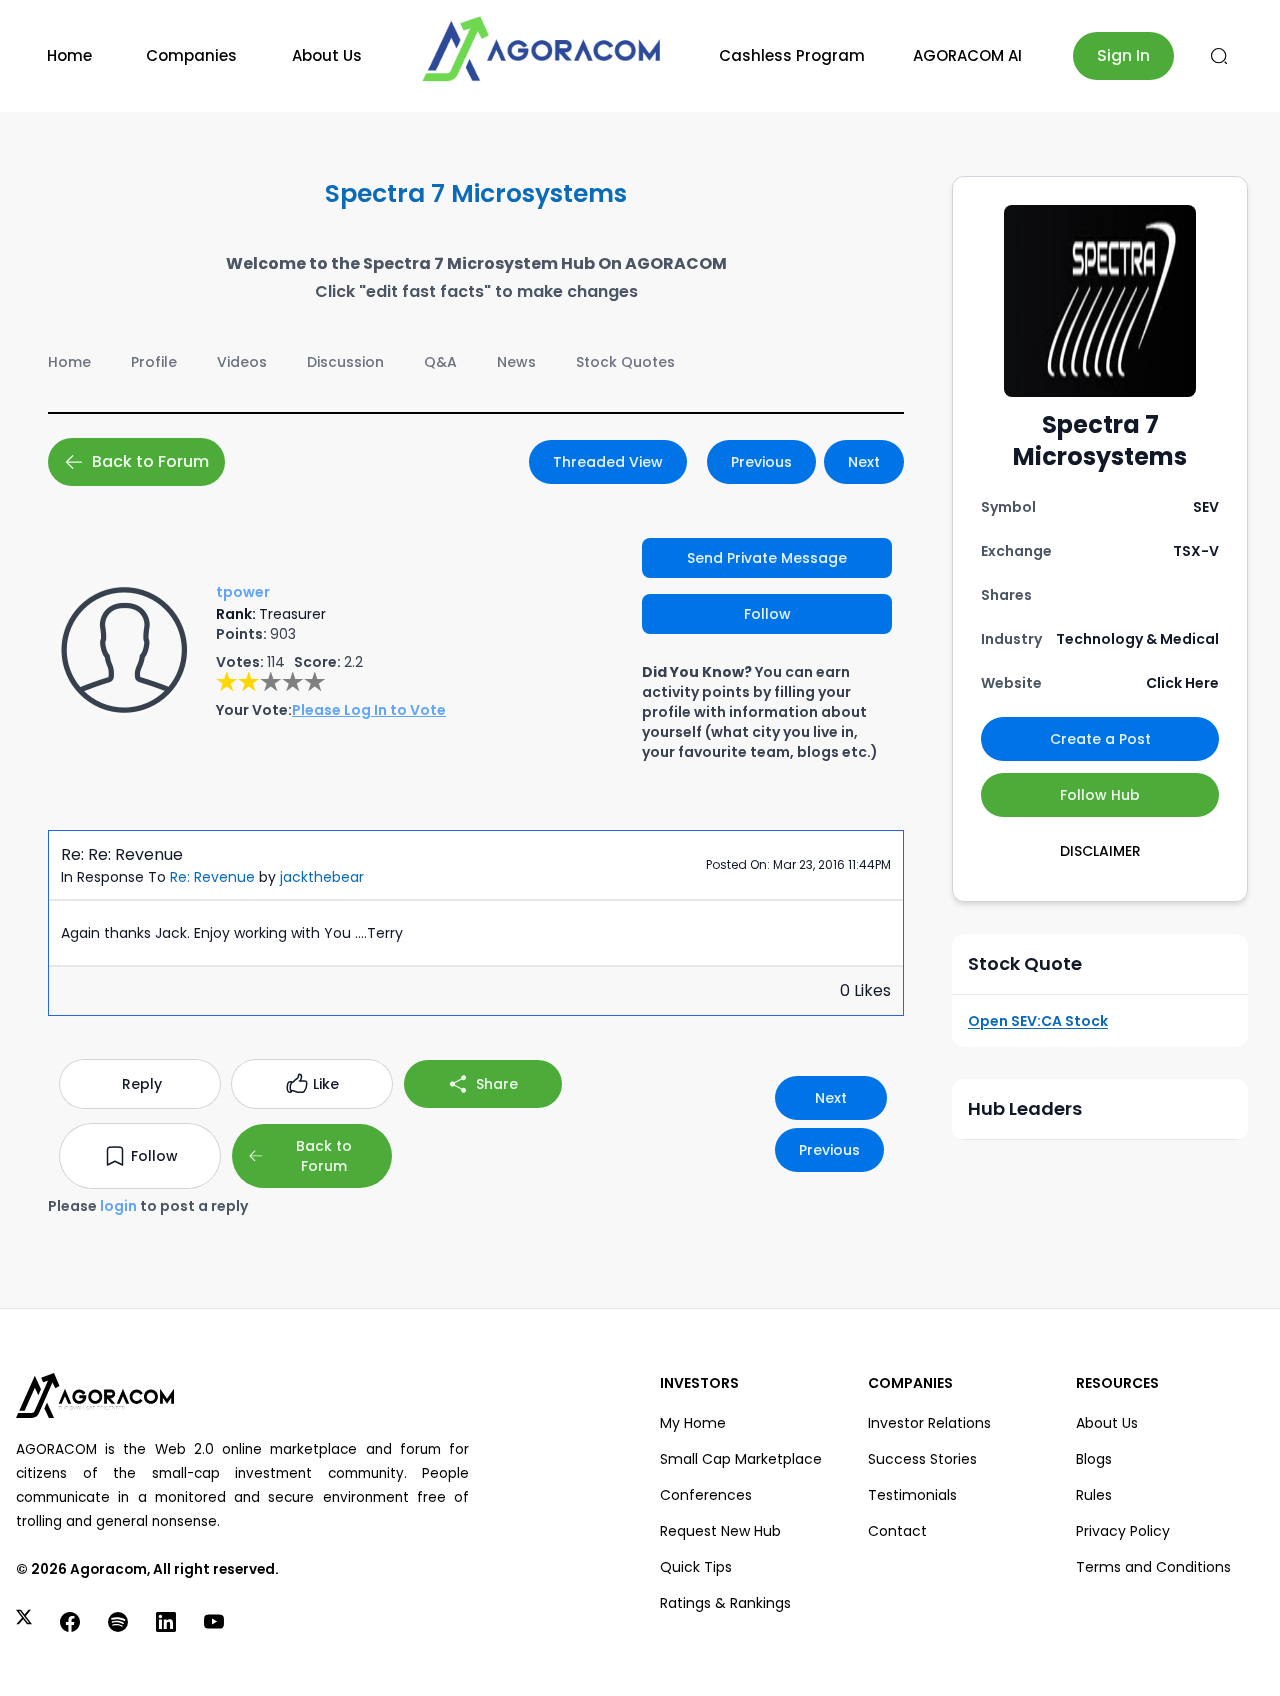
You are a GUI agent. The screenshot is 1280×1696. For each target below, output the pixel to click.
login (118, 1206)
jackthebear (322, 877)
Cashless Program (792, 55)
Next (864, 462)
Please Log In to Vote (369, 710)
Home (69, 55)
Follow (767, 614)
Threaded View (608, 462)
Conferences (706, 1495)
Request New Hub (720, 1531)
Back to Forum (150, 461)
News (516, 362)
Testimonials (912, 1495)
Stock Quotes (625, 362)
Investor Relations (929, 1423)
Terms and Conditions (1153, 1567)
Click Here (1182, 683)
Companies (191, 55)
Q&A (440, 362)
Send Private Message (767, 558)
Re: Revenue (212, 877)
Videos (242, 362)
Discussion (345, 362)
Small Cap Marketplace (741, 1459)
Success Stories (922, 1459)
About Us (327, 55)
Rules (1094, 1495)
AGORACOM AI (967, 55)
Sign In (1123, 55)
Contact (897, 1531)
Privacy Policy (1123, 1531)
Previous (761, 462)
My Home (693, 1423)
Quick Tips (696, 1567)
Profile (154, 362)
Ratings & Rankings (725, 1603)
